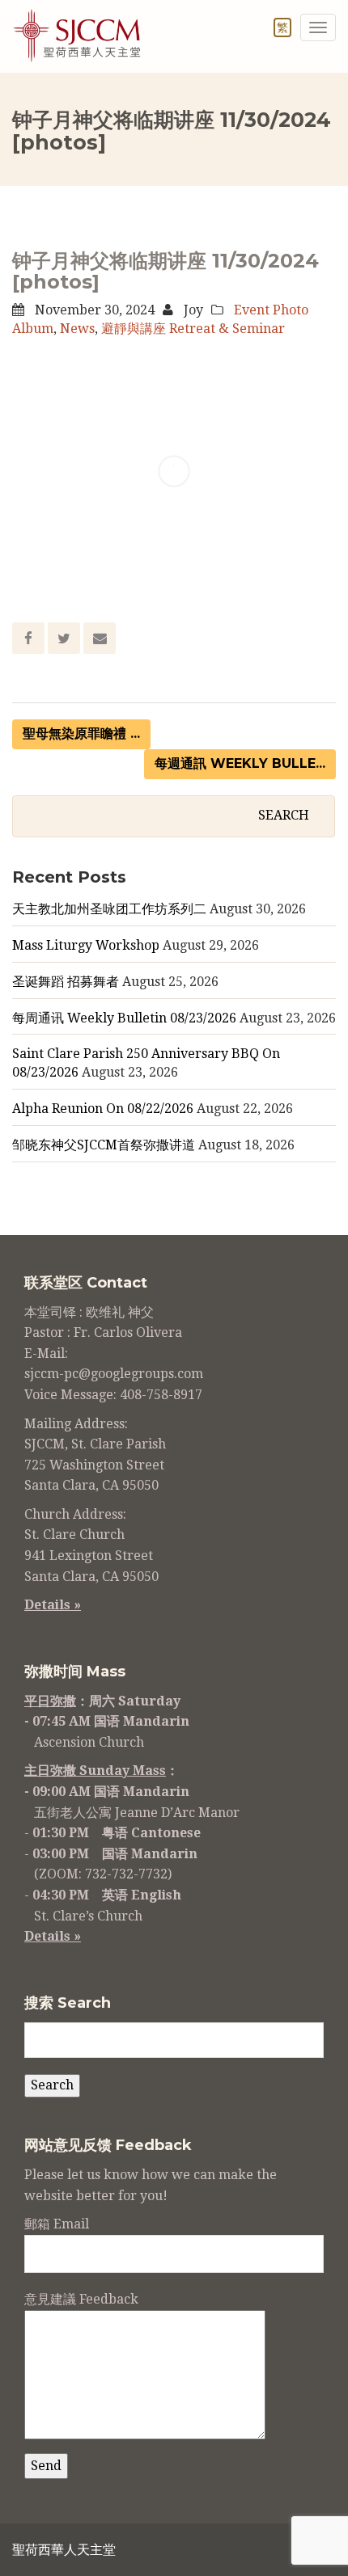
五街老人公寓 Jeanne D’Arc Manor (137, 1813)
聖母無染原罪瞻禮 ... (81, 734)
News (77, 329)
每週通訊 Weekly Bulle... (240, 763)
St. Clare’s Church (88, 1916)
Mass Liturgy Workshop (86, 945)
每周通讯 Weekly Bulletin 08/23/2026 (124, 1018)
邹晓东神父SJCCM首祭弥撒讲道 (104, 1145)
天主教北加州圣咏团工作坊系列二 (109, 909)
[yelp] (285, 2552)
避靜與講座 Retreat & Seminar (193, 329)
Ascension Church (89, 1742)
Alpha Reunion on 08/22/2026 (103, 1109)
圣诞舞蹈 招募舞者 (66, 982)
